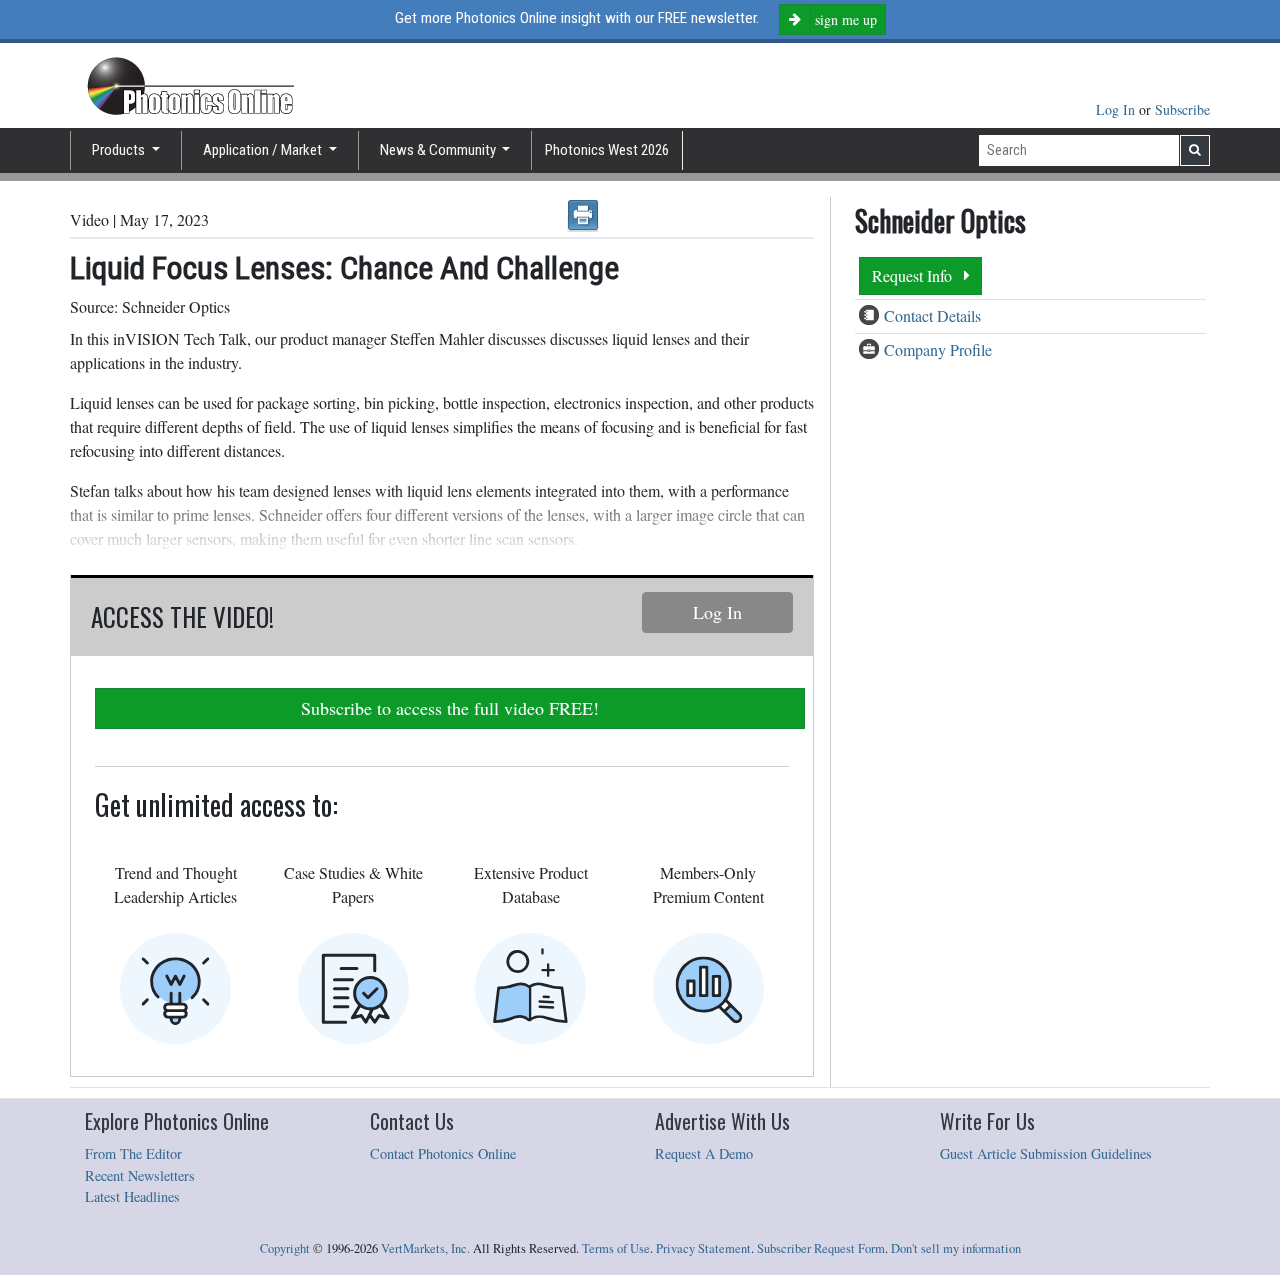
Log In (1117, 109)
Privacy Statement (703, 1248)
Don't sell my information (956, 1248)
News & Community (439, 150)
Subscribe (1182, 109)
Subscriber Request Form (821, 1248)
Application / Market (264, 150)
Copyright (285, 1248)
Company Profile (938, 349)
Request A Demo (704, 1153)
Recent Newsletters (140, 1175)
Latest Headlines (132, 1196)
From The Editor (133, 1153)
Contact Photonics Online (443, 1153)
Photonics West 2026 (607, 150)
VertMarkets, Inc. (425, 1248)
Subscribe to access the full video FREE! (450, 708)
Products (120, 150)
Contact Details (932, 315)
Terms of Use (616, 1248)
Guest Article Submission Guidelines (1046, 1153)
